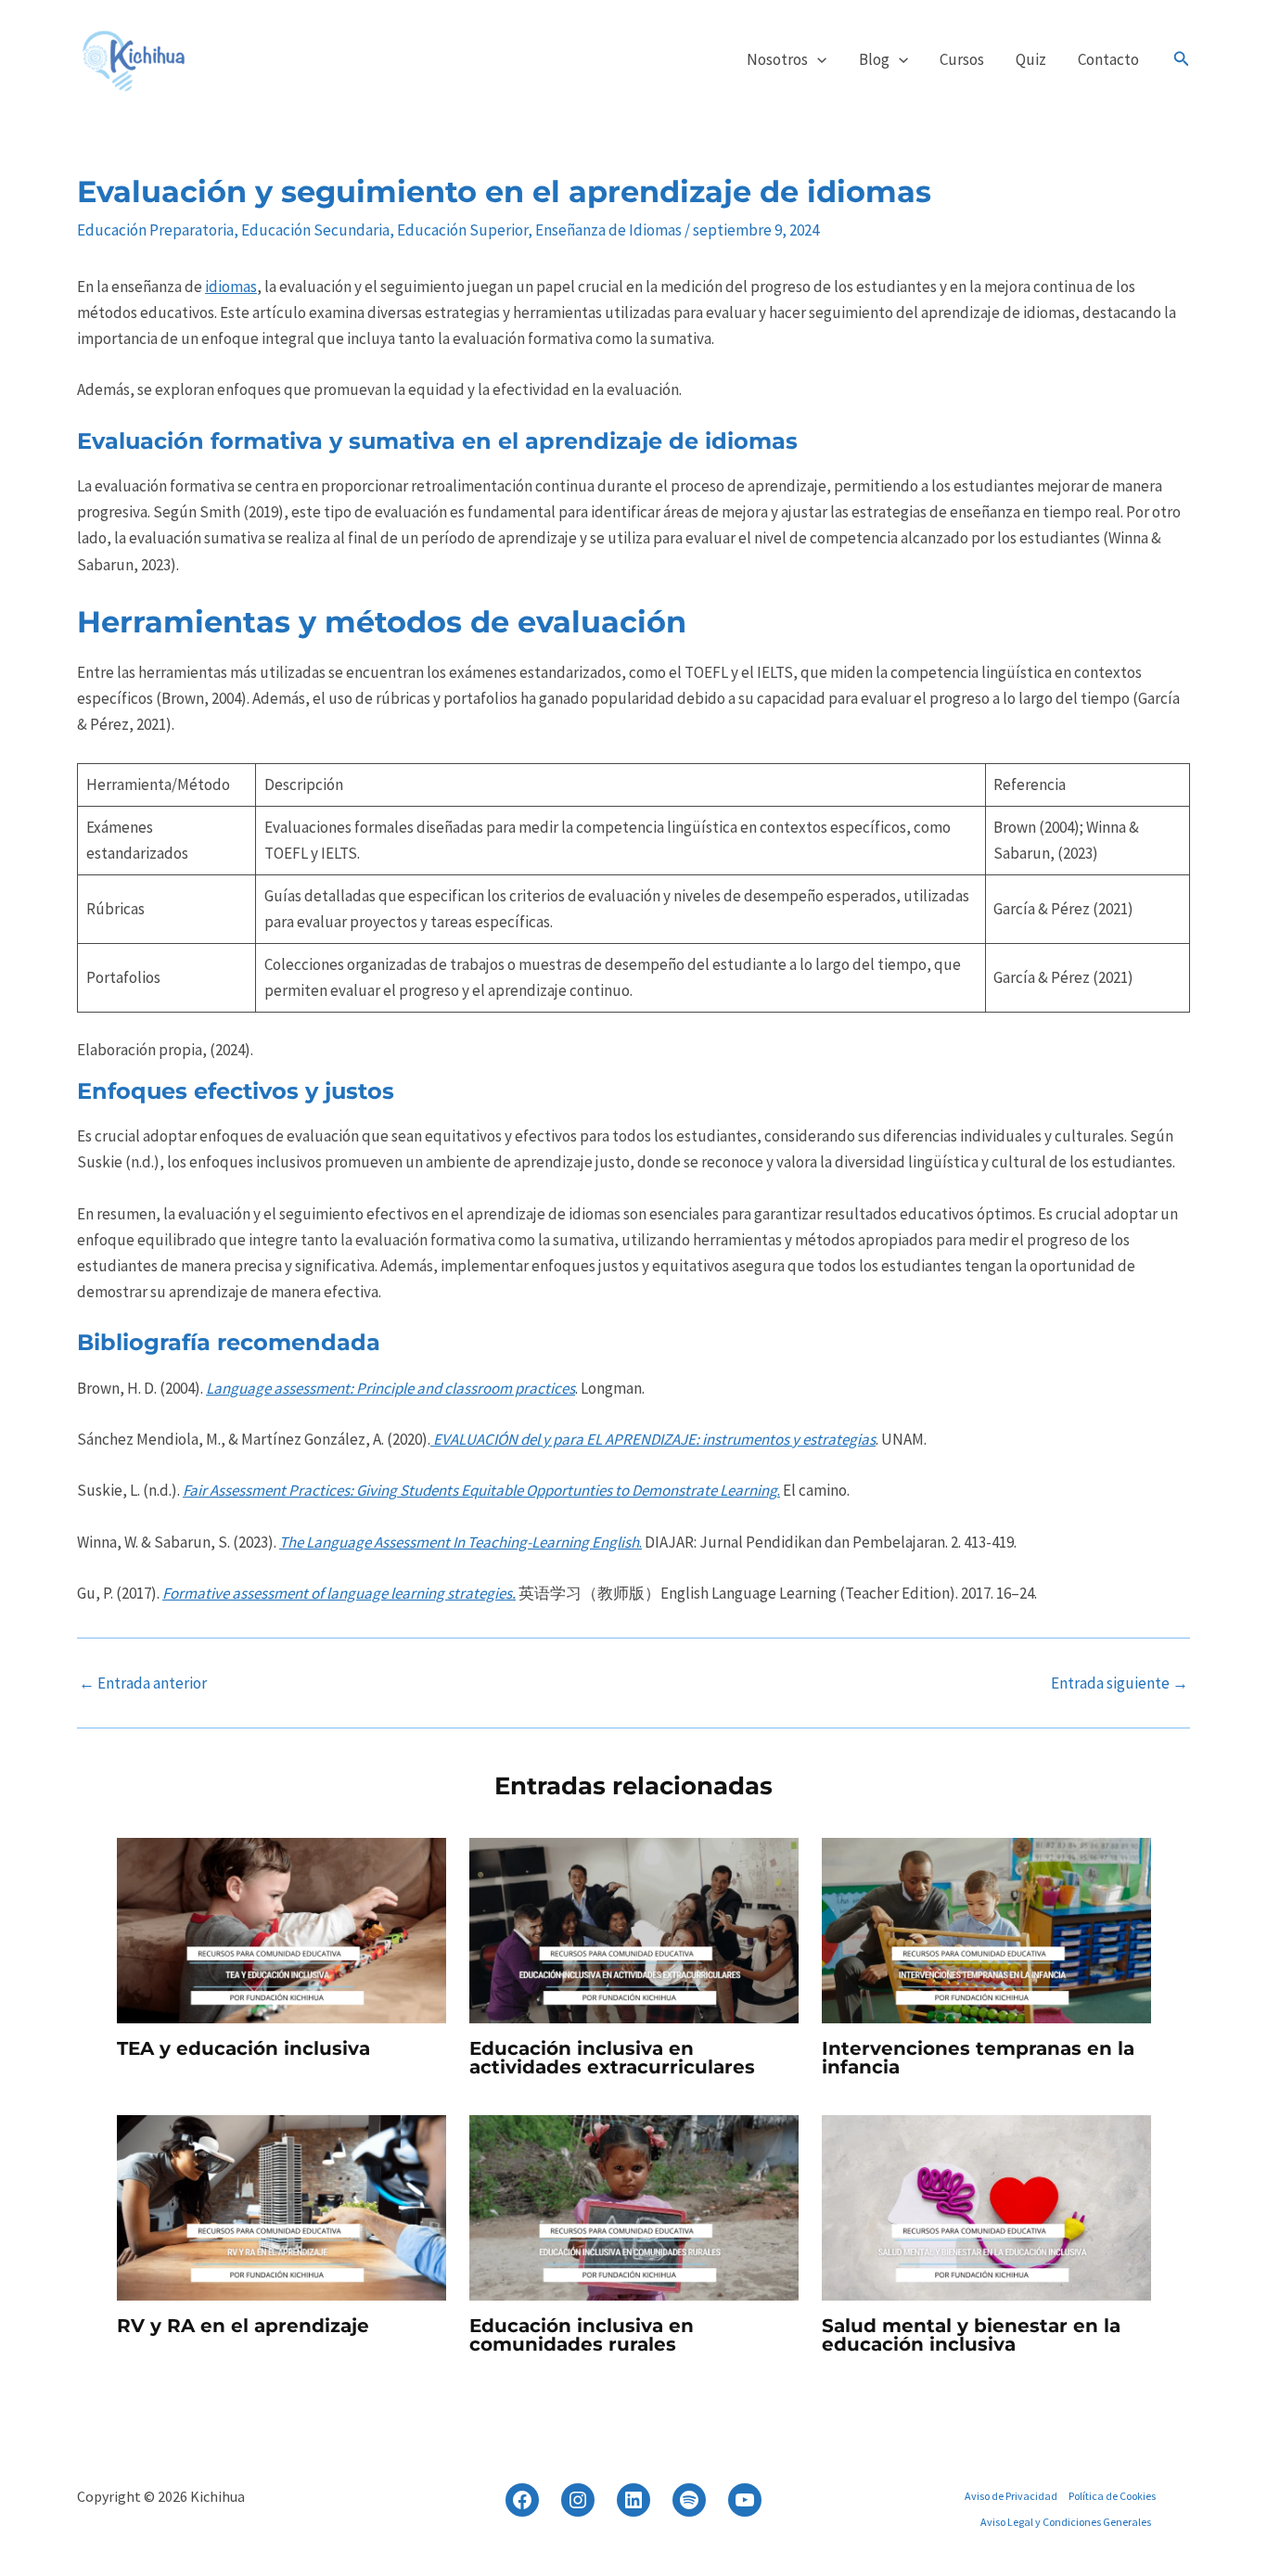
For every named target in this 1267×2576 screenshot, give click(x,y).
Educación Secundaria (315, 230)
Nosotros (777, 59)
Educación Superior (462, 230)
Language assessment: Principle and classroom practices (390, 1388)
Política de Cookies (1112, 2496)
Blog (874, 59)
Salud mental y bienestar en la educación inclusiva (971, 2335)
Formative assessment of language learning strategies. (339, 1593)
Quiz (1031, 59)
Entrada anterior (143, 1683)
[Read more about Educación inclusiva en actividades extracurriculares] (634, 1929)
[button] (817, 59)
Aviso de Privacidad (1011, 2496)
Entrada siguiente (1120, 1683)
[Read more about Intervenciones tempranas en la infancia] (986, 1929)
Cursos (962, 59)
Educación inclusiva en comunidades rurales (582, 2335)
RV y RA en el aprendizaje (243, 2326)
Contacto (1108, 59)
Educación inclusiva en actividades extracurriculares (612, 2058)
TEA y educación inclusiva (243, 2048)
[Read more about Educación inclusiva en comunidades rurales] (634, 2206)
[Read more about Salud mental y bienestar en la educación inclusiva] (986, 2206)
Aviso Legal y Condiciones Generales (1066, 2522)
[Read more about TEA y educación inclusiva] (282, 1929)
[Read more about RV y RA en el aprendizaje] (282, 2206)
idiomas (231, 287)
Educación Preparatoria (155, 230)
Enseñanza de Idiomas (608, 230)
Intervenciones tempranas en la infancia (978, 2058)
